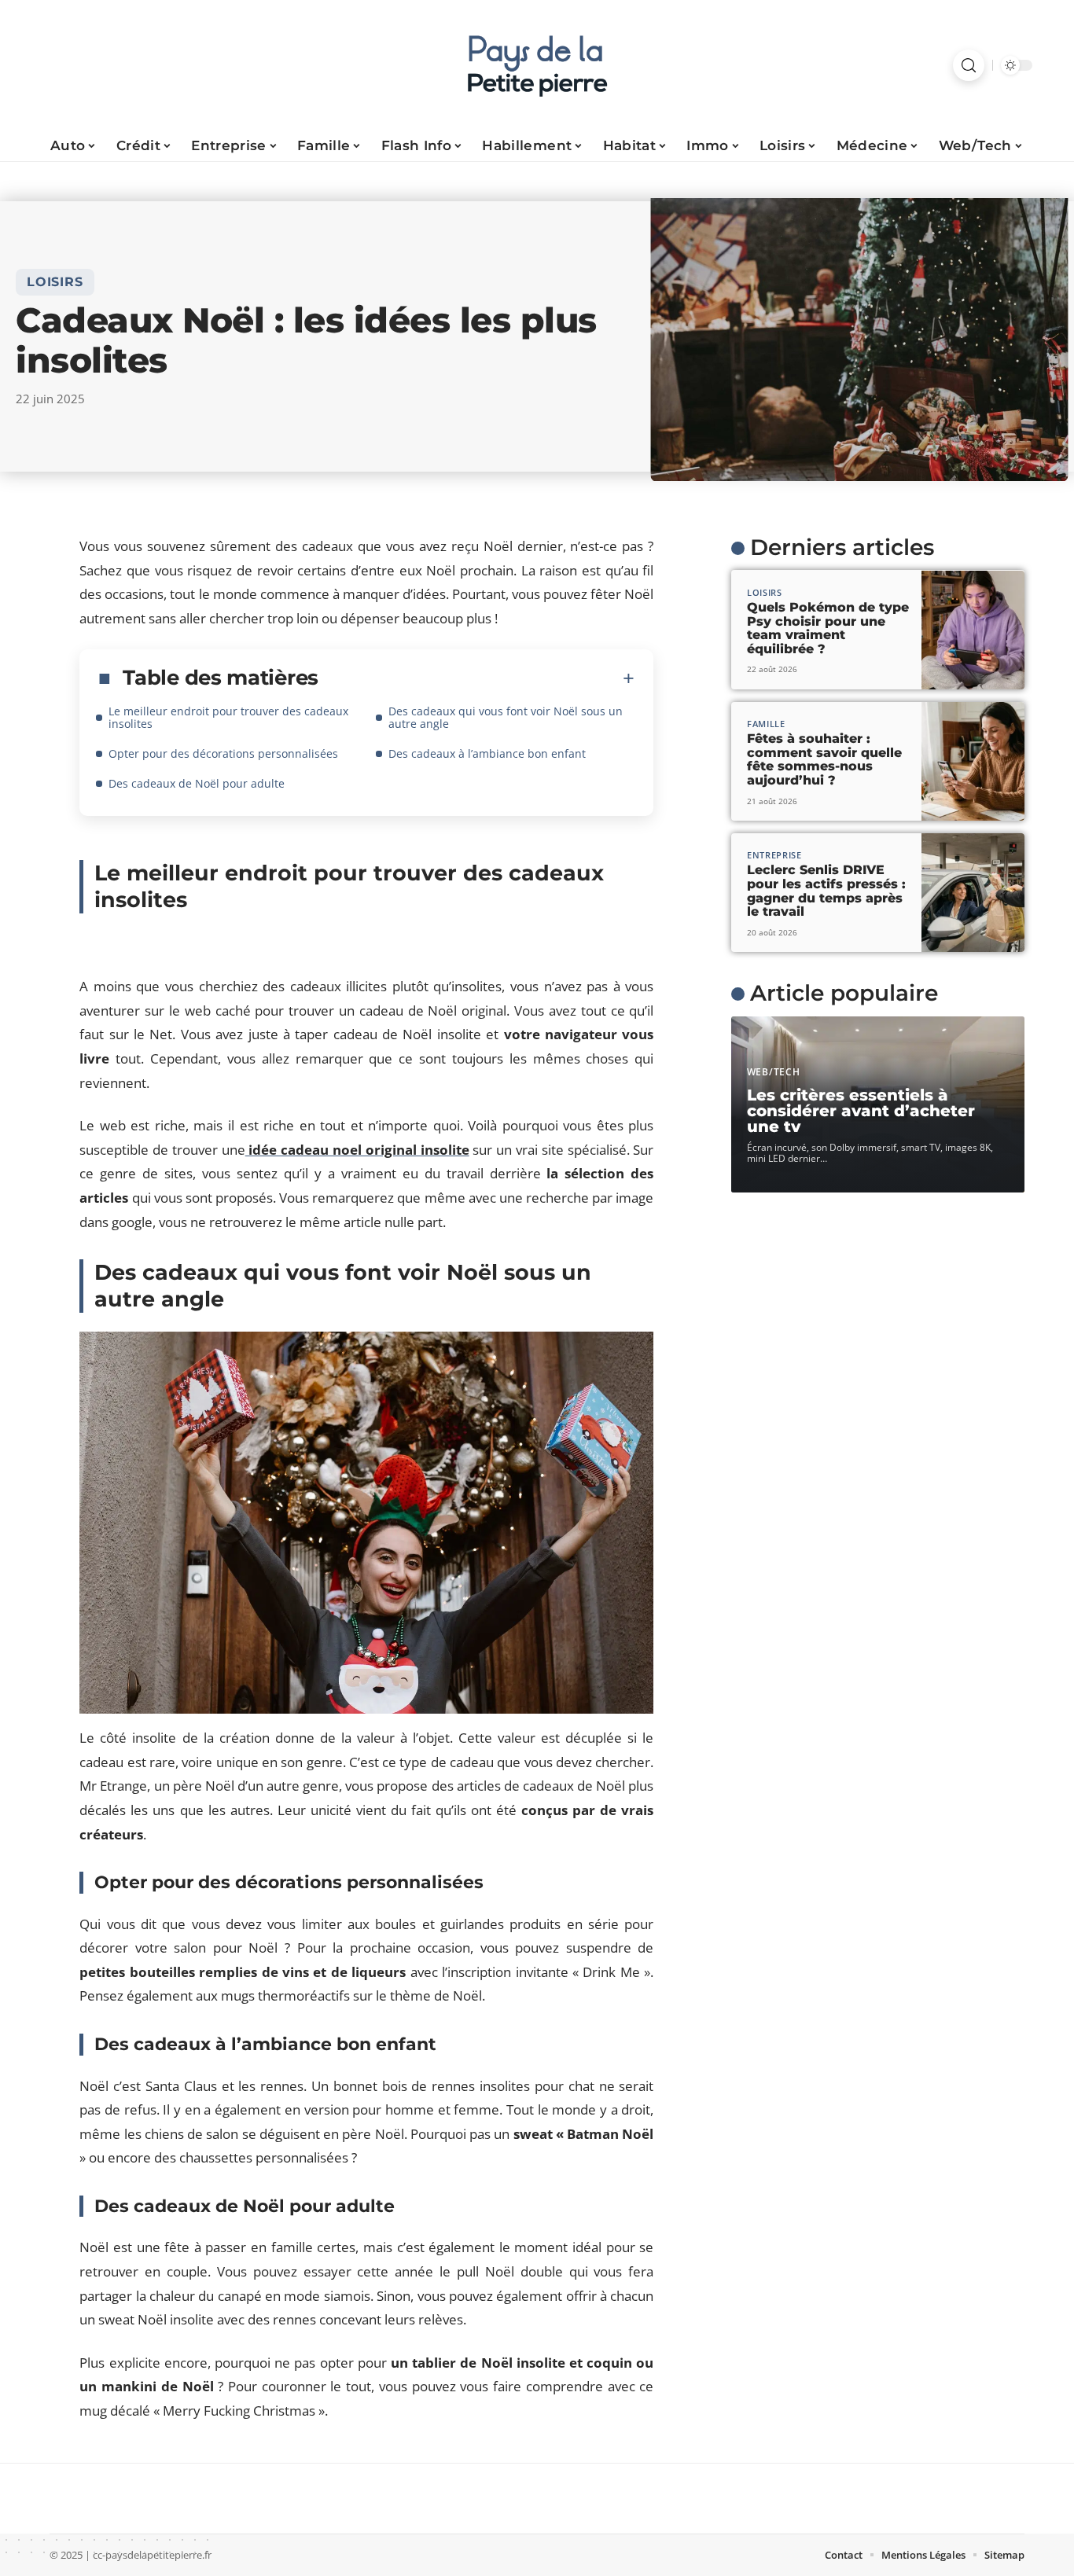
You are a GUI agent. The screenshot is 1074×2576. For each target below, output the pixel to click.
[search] (969, 65)
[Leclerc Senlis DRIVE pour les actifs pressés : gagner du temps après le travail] (973, 893)
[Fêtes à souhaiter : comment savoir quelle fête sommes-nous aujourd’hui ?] (973, 761)
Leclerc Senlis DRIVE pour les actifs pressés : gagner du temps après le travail (826, 891)
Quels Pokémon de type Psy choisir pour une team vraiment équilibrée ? (828, 628)
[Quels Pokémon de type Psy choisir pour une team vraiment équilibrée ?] (973, 630)
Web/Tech (774, 1072)
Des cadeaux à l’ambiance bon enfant (487, 753)
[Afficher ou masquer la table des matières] (476, 678)
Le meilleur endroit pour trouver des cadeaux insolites (228, 717)
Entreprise (774, 855)
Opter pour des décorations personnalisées (223, 753)
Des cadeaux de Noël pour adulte (197, 783)
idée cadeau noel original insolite (357, 1150)
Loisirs (55, 282)
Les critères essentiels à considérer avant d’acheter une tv (861, 1111)
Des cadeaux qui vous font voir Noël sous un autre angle (506, 717)
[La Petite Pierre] (537, 65)
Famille (766, 724)
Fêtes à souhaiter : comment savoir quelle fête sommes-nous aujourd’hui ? (824, 759)
